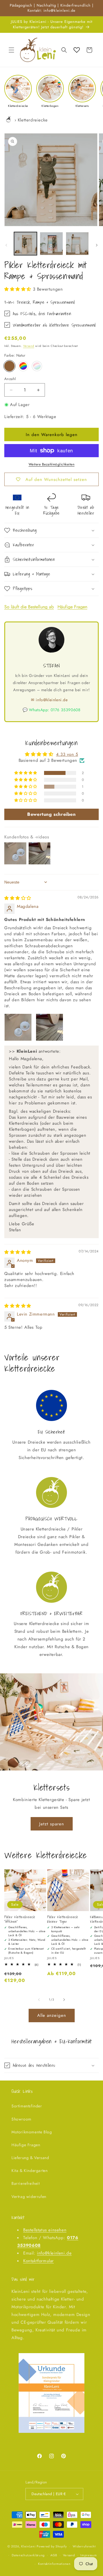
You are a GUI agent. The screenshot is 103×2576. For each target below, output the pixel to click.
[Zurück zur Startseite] (9, 120)
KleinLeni (28, 2546)
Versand (29, 346)
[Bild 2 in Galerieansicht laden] (51, 243)
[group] (18, 91)
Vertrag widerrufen (29, 2197)
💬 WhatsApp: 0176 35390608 (52, 710)
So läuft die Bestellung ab (29, 607)
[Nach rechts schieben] (97, 245)
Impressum (89, 2555)
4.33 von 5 (67, 754)
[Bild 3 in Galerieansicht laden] (77, 243)
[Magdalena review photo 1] (18, 1027)
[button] (11, 50)
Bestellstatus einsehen (45, 2230)
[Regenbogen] (23, 366)
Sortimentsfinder (27, 2106)
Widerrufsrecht (84, 2546)
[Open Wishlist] (77, 50)
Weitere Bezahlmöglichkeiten (52, 464)
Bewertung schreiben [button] (51, 814)
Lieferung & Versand (30, 2158)
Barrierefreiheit (26, 2183)
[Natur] (9, 366)
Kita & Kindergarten (29, 2171)
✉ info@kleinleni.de (49, 700)
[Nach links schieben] (6, 245)
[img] (18, 898)
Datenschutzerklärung (28, 2555)
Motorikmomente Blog (32, 2132)
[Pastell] (37, 366)
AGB (54, 2555)
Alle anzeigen (52, 2015)
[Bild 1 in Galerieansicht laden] (25, 243)
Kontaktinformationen (54, 2564)
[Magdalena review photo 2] (49, 1027)
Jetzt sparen (52, 1824)
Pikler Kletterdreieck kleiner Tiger (63, 1919)
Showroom (21, 2119)
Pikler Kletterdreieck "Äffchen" (20, 1919)
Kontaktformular (38, 2261)
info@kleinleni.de (54, 2253)
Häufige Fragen (72, 607)
